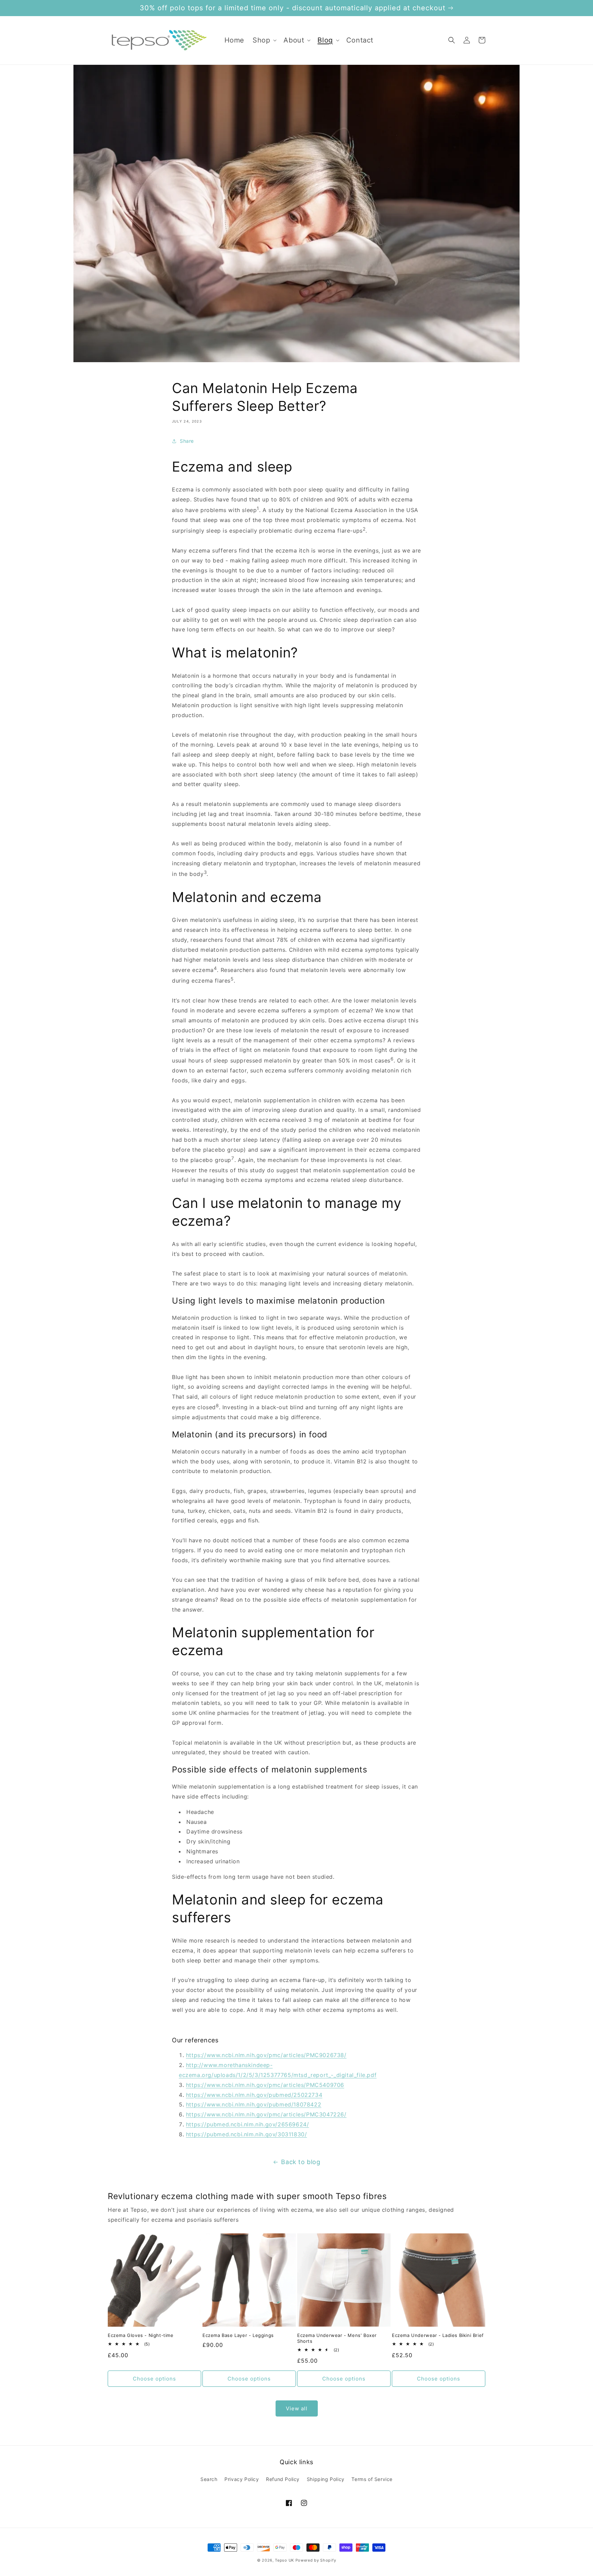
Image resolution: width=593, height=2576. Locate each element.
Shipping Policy (326, 2479)
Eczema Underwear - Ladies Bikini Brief (438, 2335)
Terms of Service (372, 2479)
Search (209, 2479)
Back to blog (301, 2162)
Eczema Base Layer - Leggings (238, 2335)
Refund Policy (283, 2479)
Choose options (154, 2379)
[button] (264, 40)
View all (297, 2408)
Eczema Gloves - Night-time (141, 2335)
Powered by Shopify (316, 2560)
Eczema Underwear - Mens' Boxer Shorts (337, 2338)
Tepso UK (284, 2560)
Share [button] (187, 441)
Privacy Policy (242, 2479)
